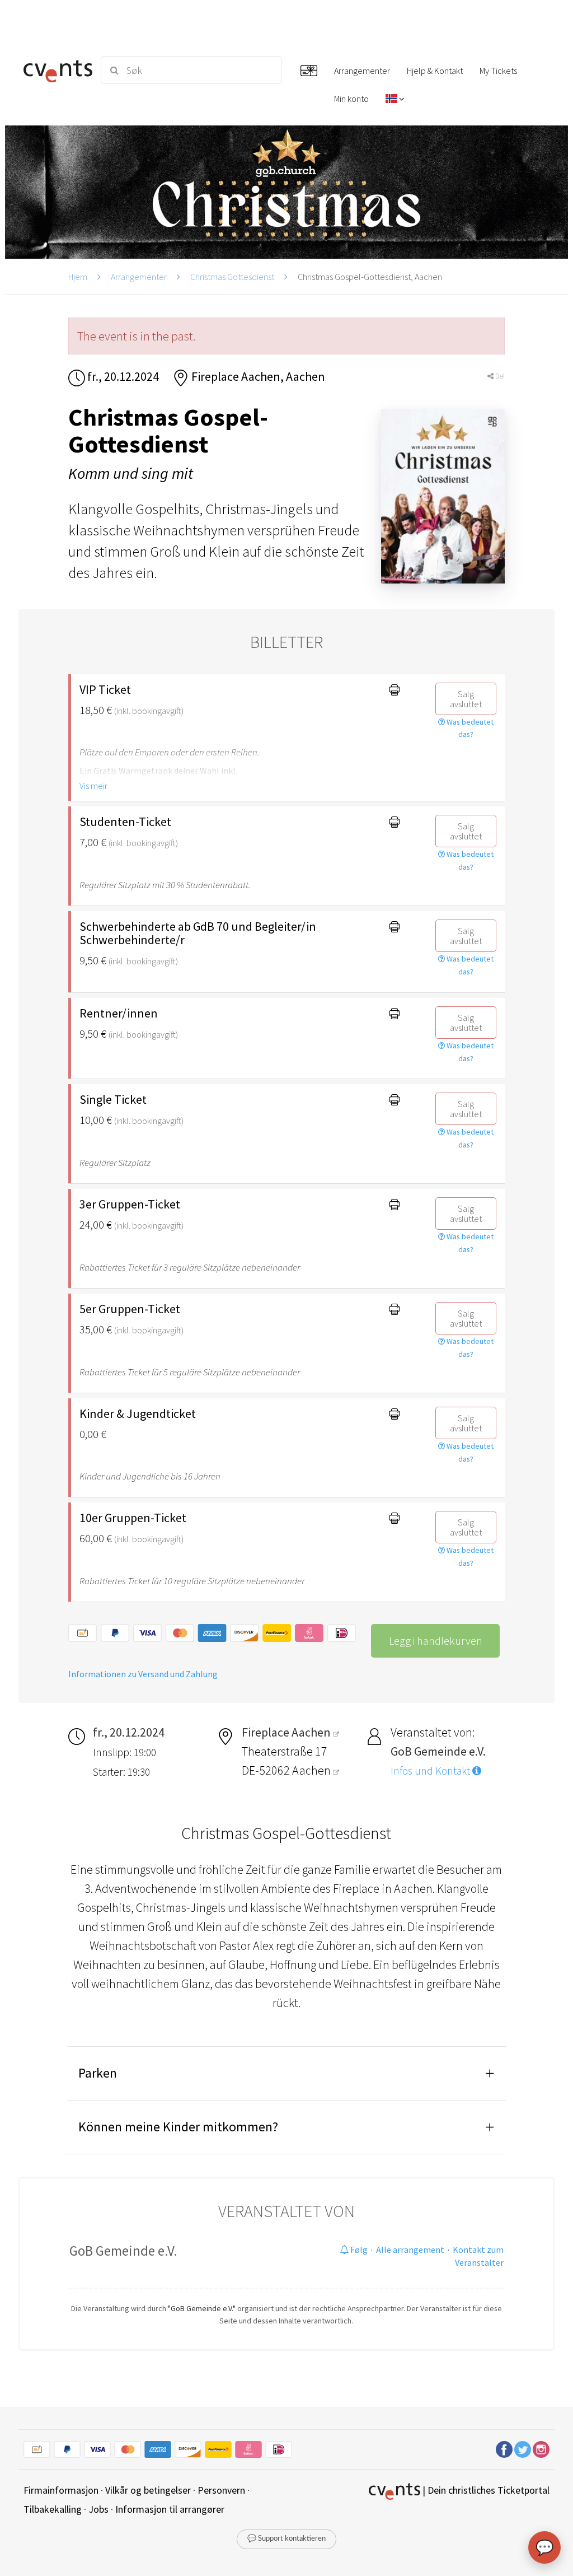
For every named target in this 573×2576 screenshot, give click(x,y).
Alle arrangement (410, 2250)
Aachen (313, 1770)
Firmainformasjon (61, 2490)
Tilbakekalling (53, 2509)
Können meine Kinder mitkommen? (178, 2127)
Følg (358, 2250)
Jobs (98, 2509)
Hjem (78, 277)
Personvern (221, 2490)
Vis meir (93, 786)
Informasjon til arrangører (170, 2509)
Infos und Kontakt (431, 1771)
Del (499, 376)
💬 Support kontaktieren (286, 2539)
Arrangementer (139, 277)
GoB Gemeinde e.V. (123, 2251)
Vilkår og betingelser (148, 2490)
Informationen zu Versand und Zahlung (143, 1674)
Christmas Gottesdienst (232, 277)
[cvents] (56, 70)
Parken (98, 2073)
